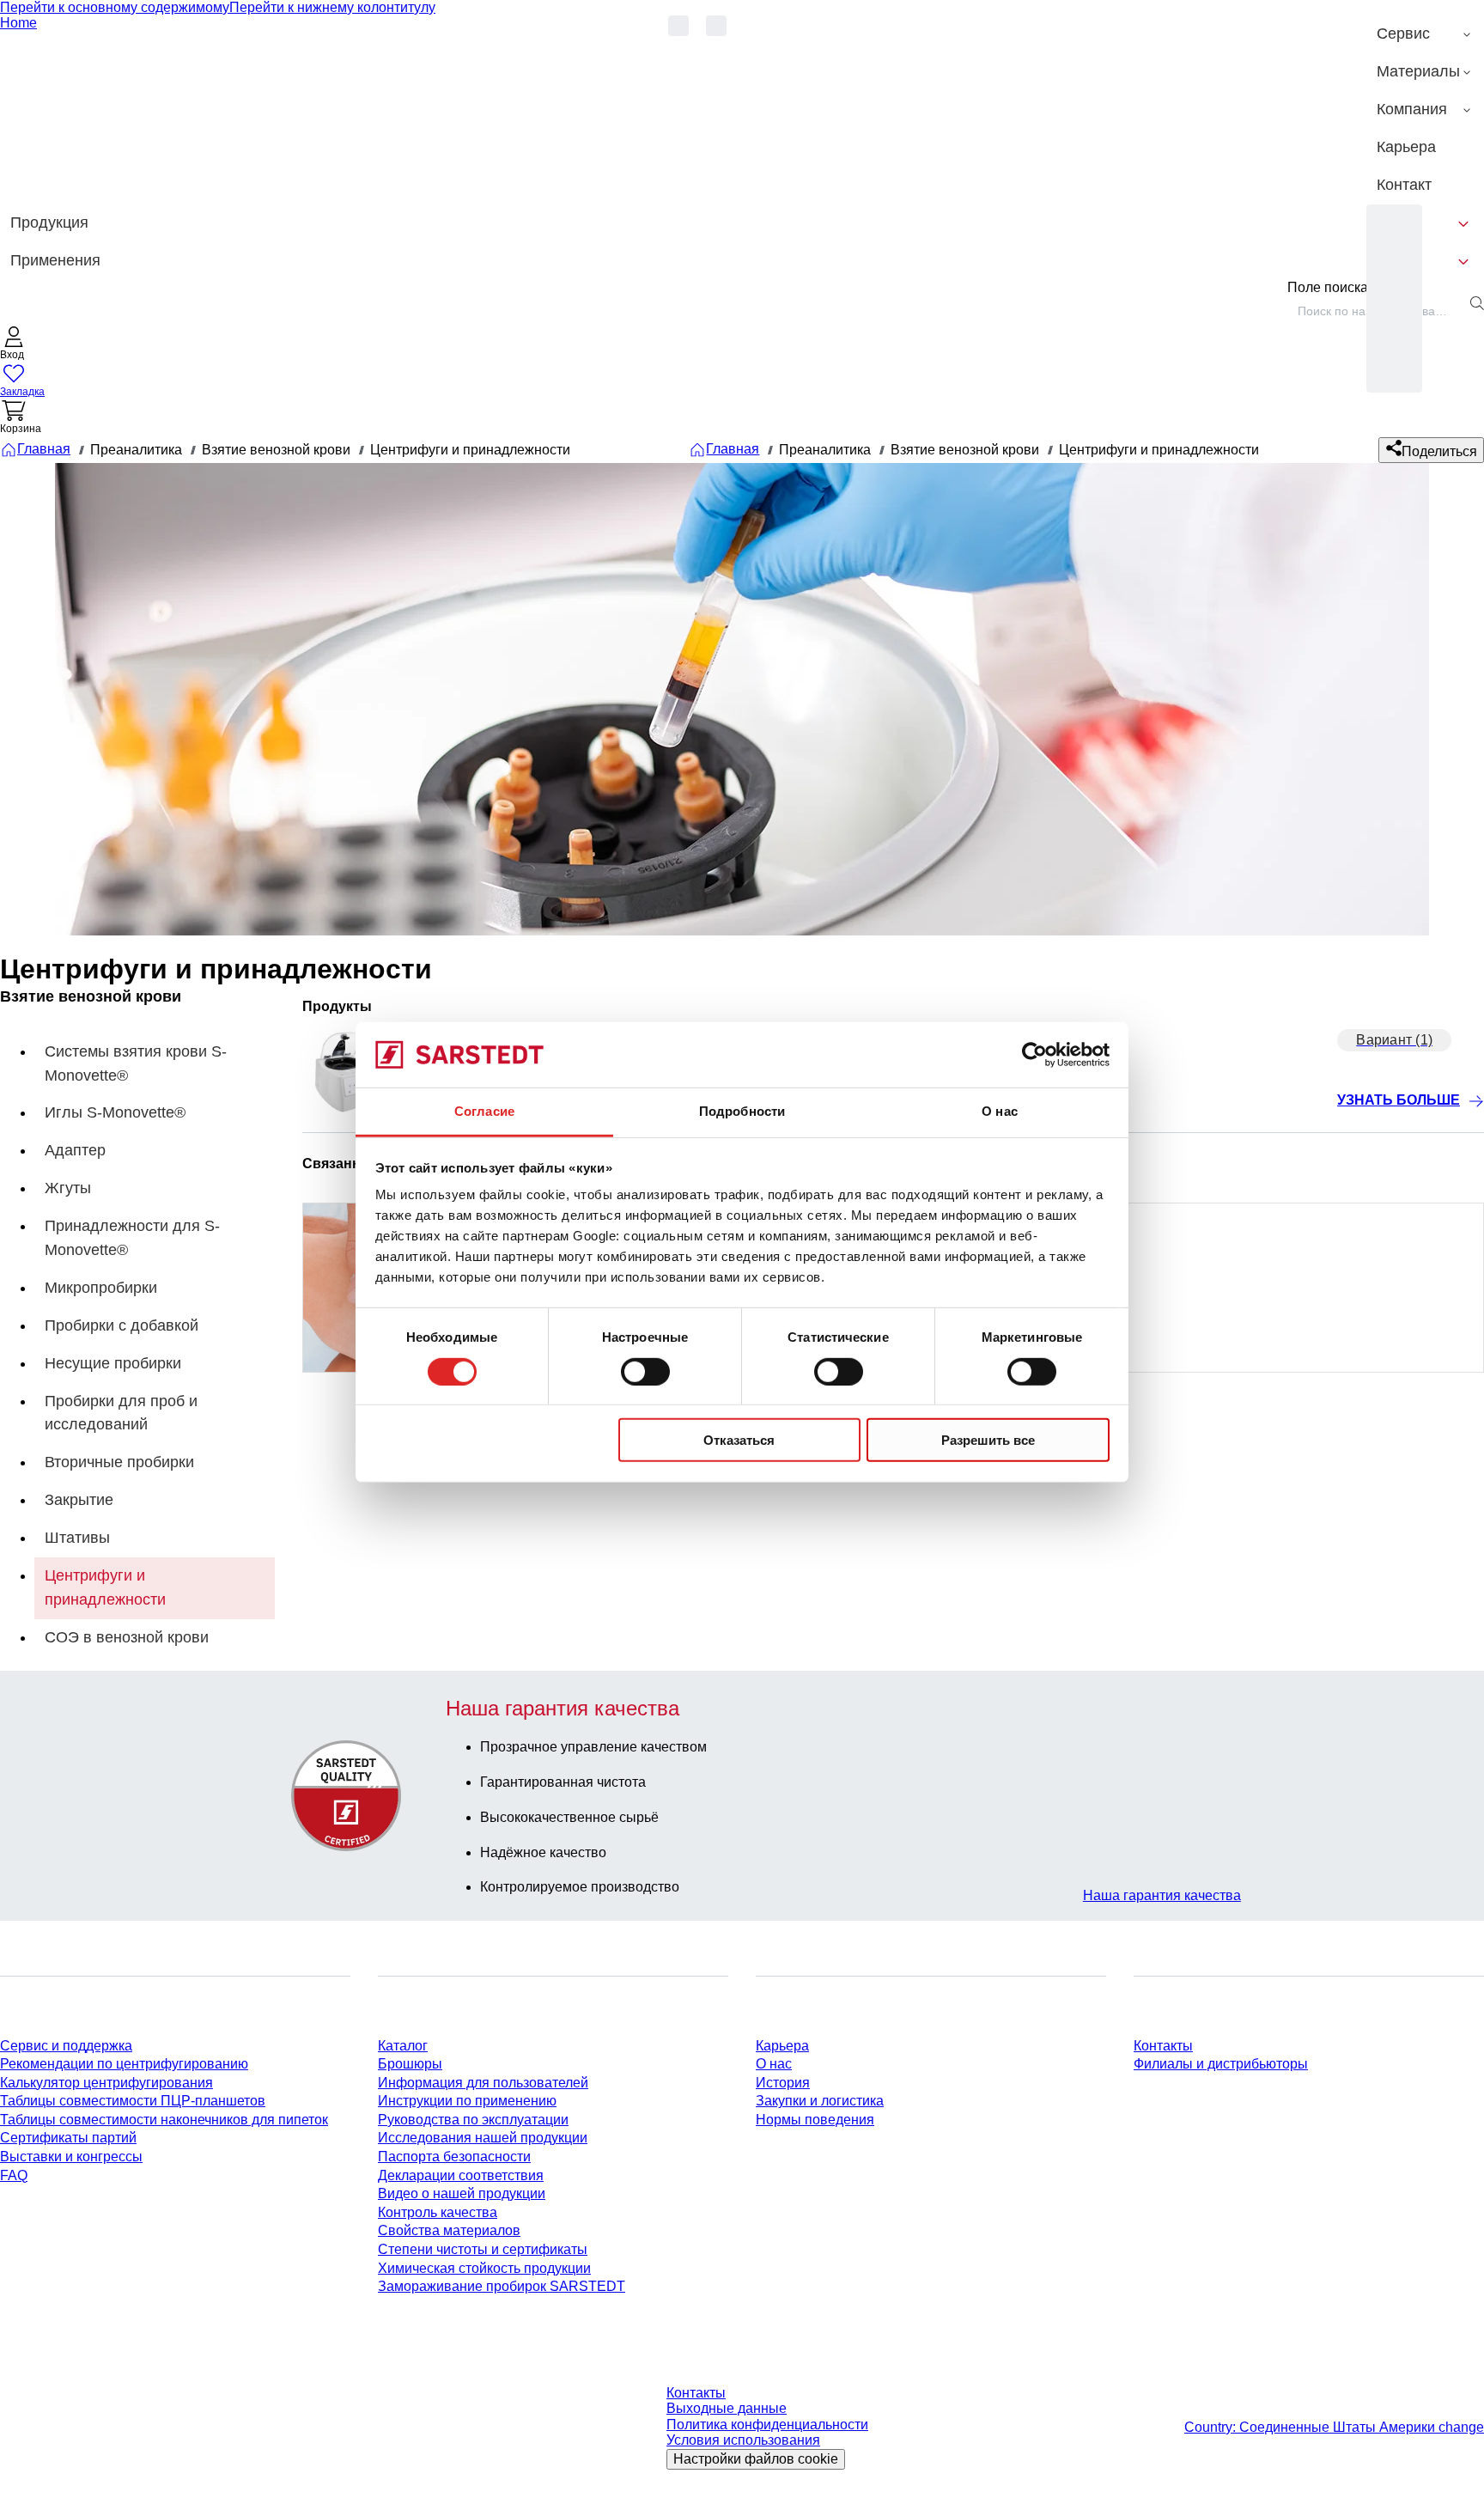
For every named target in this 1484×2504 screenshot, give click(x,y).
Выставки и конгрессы (71, 2157)
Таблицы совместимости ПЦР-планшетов (133, 2101)
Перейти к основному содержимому (115, 7)
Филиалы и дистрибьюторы (1221, 2064)
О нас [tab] (1000, 1111)
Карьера (782, 2046)
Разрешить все (988, 1440)
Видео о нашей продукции (462, 2193)
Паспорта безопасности (454, 2157)
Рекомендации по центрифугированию (124, 2064)
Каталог (403, 2046)
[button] (14, 345)
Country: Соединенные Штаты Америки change (1334, 2427)
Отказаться (739, 1440)
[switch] (645, 1371)
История (783, 2083)
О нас (774, 2064)
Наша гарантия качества (1162, 1895)
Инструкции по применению (467, 2101)
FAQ (14, 2175)
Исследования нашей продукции (483, 2138)
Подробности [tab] (742, 1111)
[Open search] (1477, 303)
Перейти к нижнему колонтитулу (332, 7)
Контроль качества (438, 2212)
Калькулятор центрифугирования (106, 2083)
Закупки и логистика (820, 2101)
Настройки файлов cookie (756, 2459)
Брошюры (410, 2064)
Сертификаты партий (68, 2138)
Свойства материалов (449, 2230)
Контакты (1163, 2046)
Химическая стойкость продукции (484, 2268)
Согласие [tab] (484, 1111)
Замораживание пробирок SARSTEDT (502, 2286)
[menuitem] (1425, 34)
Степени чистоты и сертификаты (483, 2249)
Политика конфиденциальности (767, 2425)
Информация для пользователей (483, 2083)
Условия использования (743, 2440)
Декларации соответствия (461, 2175)
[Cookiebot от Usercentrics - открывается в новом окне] (1034, 1055)
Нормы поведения (815, 2120)
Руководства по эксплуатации (473, 2120)
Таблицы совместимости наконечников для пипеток (164, 2120)
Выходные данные (727, 2408)
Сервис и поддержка (66, 2046)
